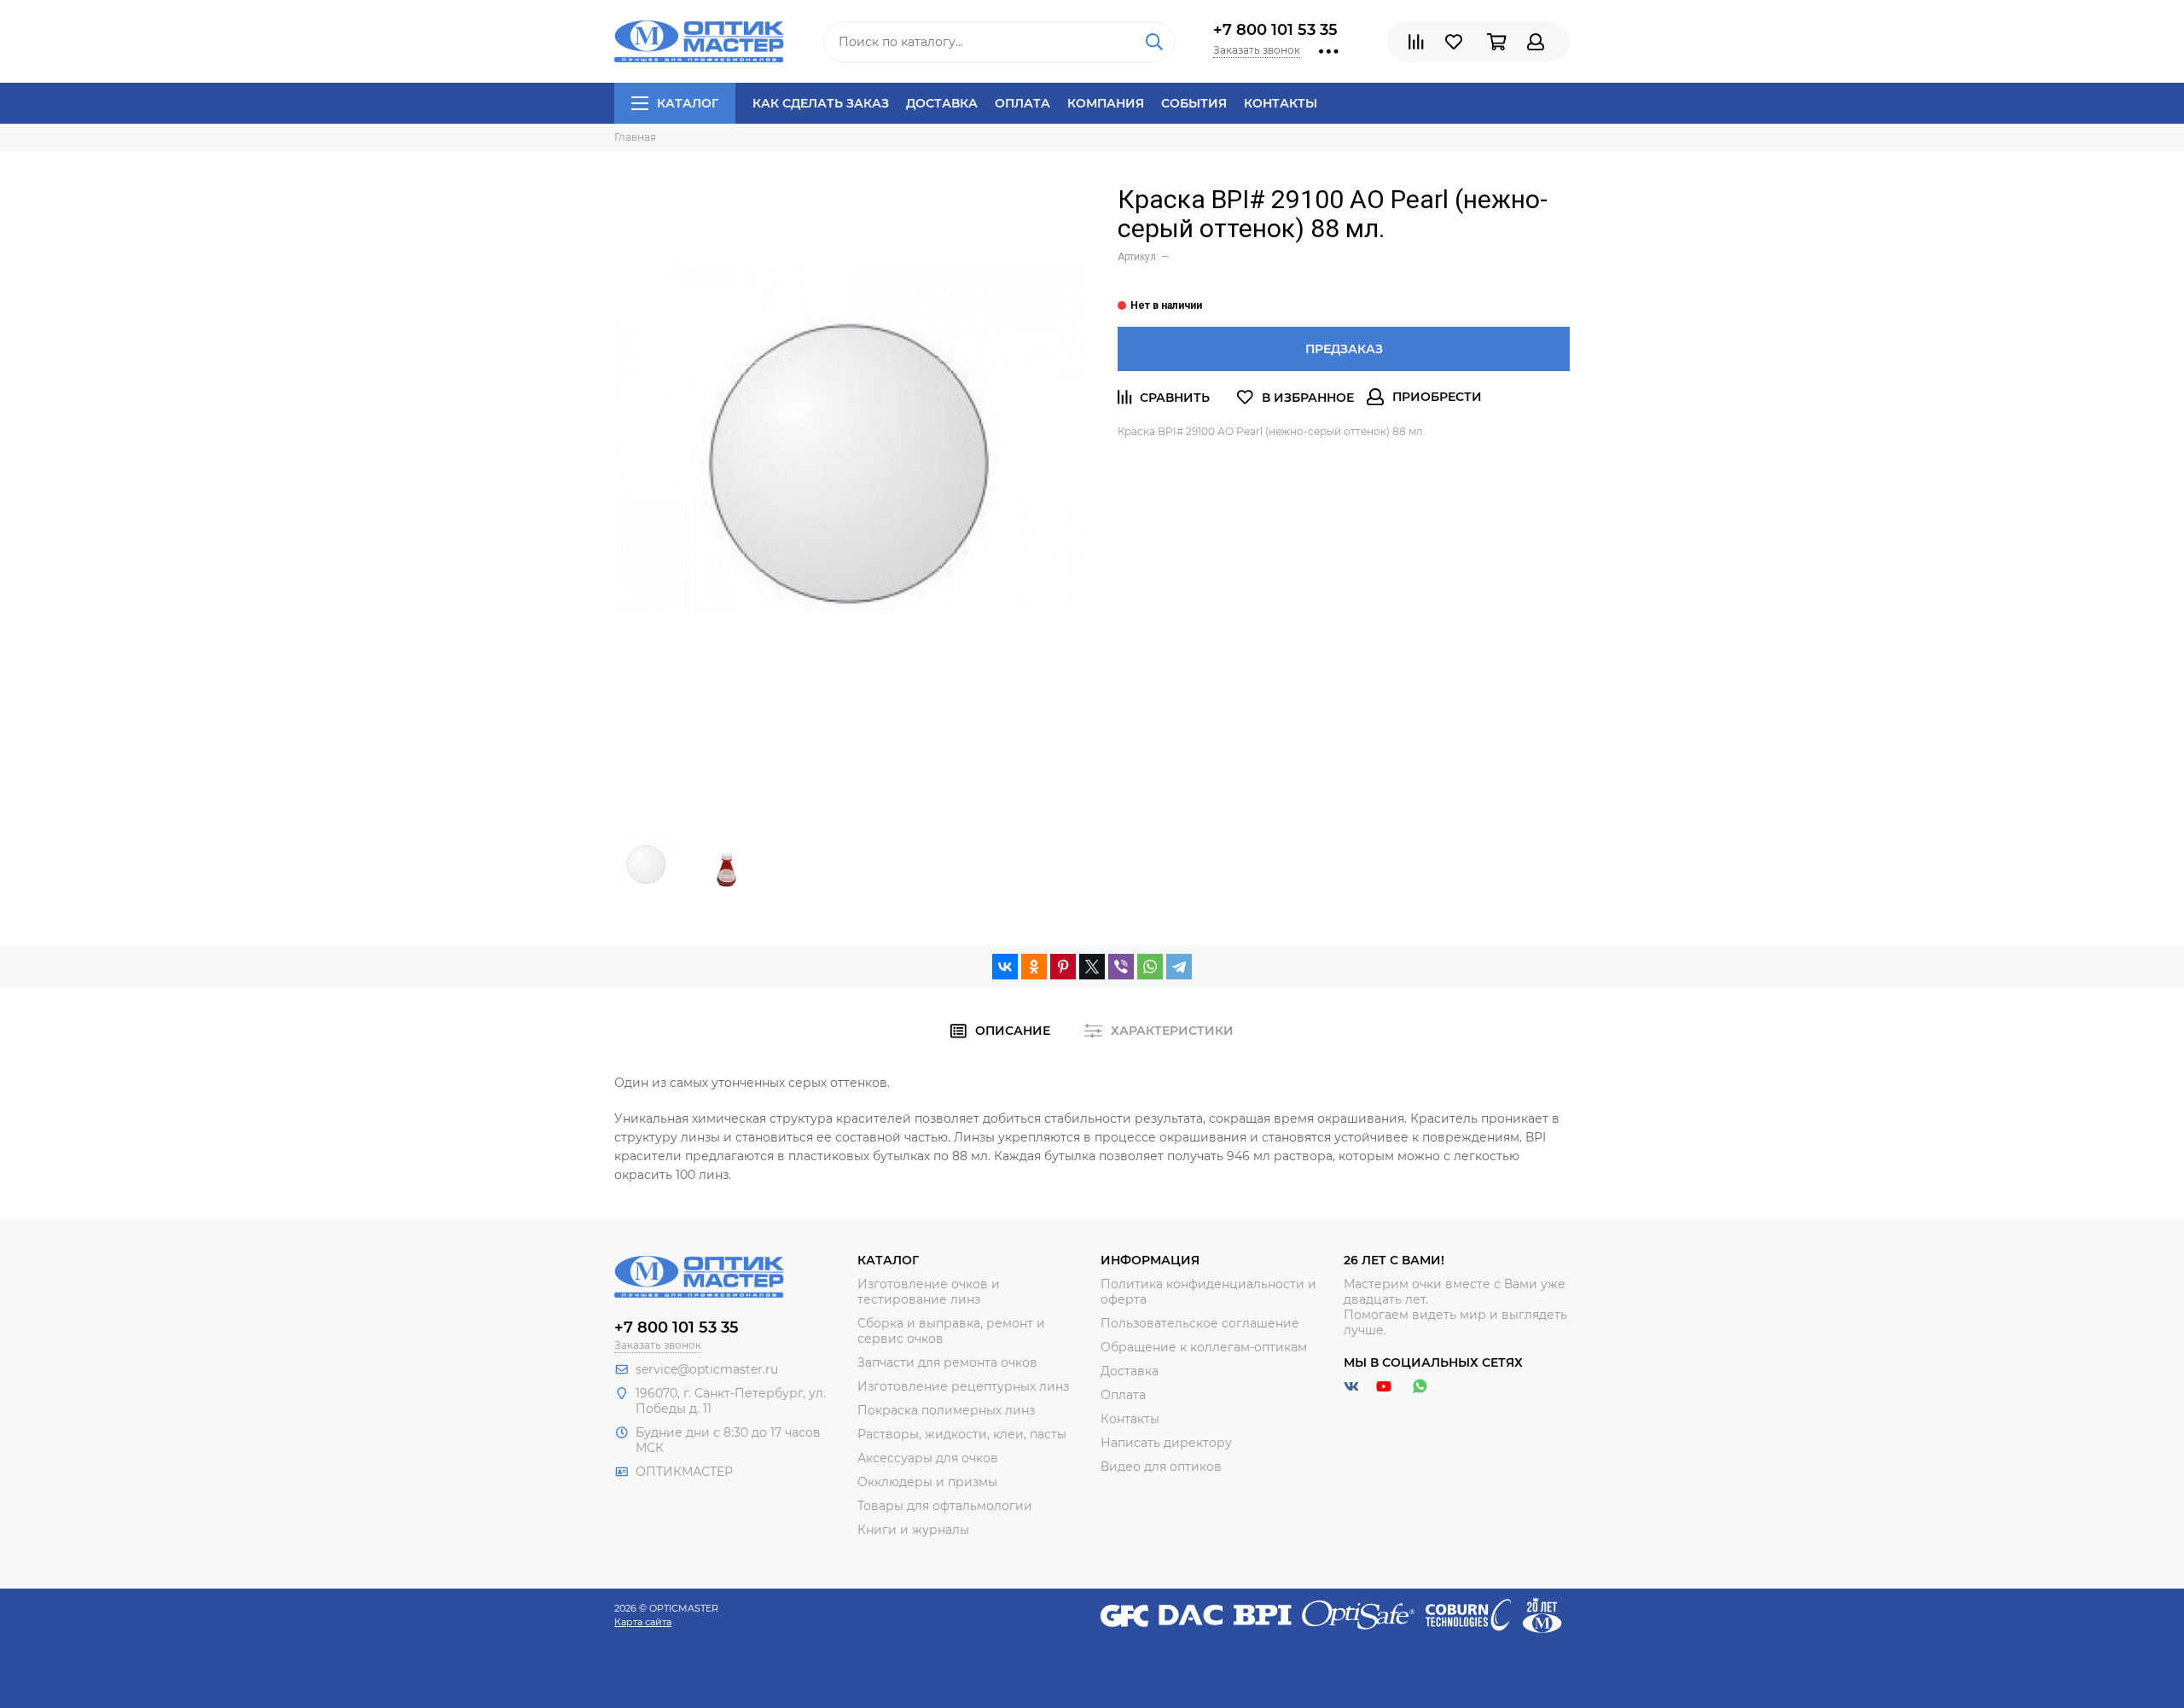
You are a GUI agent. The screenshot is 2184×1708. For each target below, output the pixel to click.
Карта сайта (643, 1622)
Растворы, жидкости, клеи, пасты (962, 1434)
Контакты (1281, 103)
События (1194, 103)
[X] (1092, 967)
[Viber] (1121, 967)
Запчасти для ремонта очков (947, 1362)
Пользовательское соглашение (1200, 1323)
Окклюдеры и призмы (927, 1482)
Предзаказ (1344, 349)
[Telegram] (1179, 967)
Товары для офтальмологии (945, 1506)
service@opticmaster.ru (707, 1369)
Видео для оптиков (1161, 1467)
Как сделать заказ (821, 103)
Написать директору (1166, 1443)
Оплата (1022, 103)
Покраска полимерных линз (946, 1410)
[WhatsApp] (1150, 967)
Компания (1106, 103)
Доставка (942, 103)
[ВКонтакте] (1005, 967)
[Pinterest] (1063, 967)
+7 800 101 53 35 (1275, 30)
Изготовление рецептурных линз (963, 1386)
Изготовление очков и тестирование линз (929, 1292)
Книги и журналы (913, 1530)
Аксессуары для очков (928, 1458)
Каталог (688, 103)
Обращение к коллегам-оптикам (1204, 1347)
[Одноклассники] (1034, 967)
